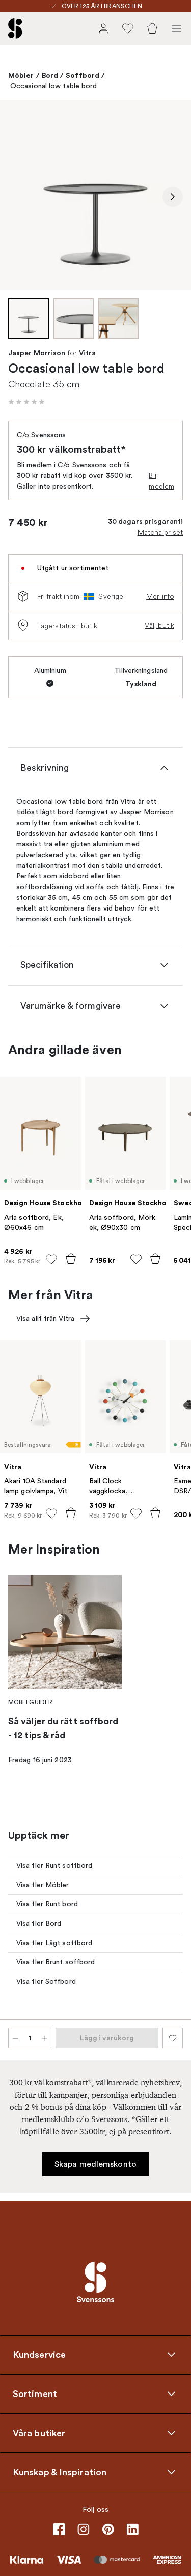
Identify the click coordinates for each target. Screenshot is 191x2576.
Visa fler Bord (39, 1923)
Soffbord (83, 75)
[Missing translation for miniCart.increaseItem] (44, 2038)
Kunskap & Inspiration (60, 2472)
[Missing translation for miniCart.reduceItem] (15, 2038)
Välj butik (159, 625)
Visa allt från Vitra (45, 1319)
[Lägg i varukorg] (71, 1259)
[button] (26, 402)
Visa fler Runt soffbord (54, 1866)
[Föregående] (18, 197)
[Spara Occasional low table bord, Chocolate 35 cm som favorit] (173, 2038)
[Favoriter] (128, 28)
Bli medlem (161, 481)
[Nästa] (173, 197)
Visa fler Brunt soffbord (56, 1962)
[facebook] (59, 2529)
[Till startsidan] (15, 28)
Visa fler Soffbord (46, 1981)
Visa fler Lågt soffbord (54, 1943)
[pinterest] (108, 2529)
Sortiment (35, 2393)
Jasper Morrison (37, 353)
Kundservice (39, 2354)
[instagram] (84, 2529)
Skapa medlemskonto (95, 2164)
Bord (50, 75)
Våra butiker (39, 2433)
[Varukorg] (152, 28)
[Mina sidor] (103, 28)
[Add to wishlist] (51, 1259)
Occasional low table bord (54, 86)
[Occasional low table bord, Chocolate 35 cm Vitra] (95, 195)
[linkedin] (132, 2529)
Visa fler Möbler (43, 1885)
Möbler (21, 75)
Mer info (160, 596)
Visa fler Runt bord (47, 1904)
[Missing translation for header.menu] (177, 28)
